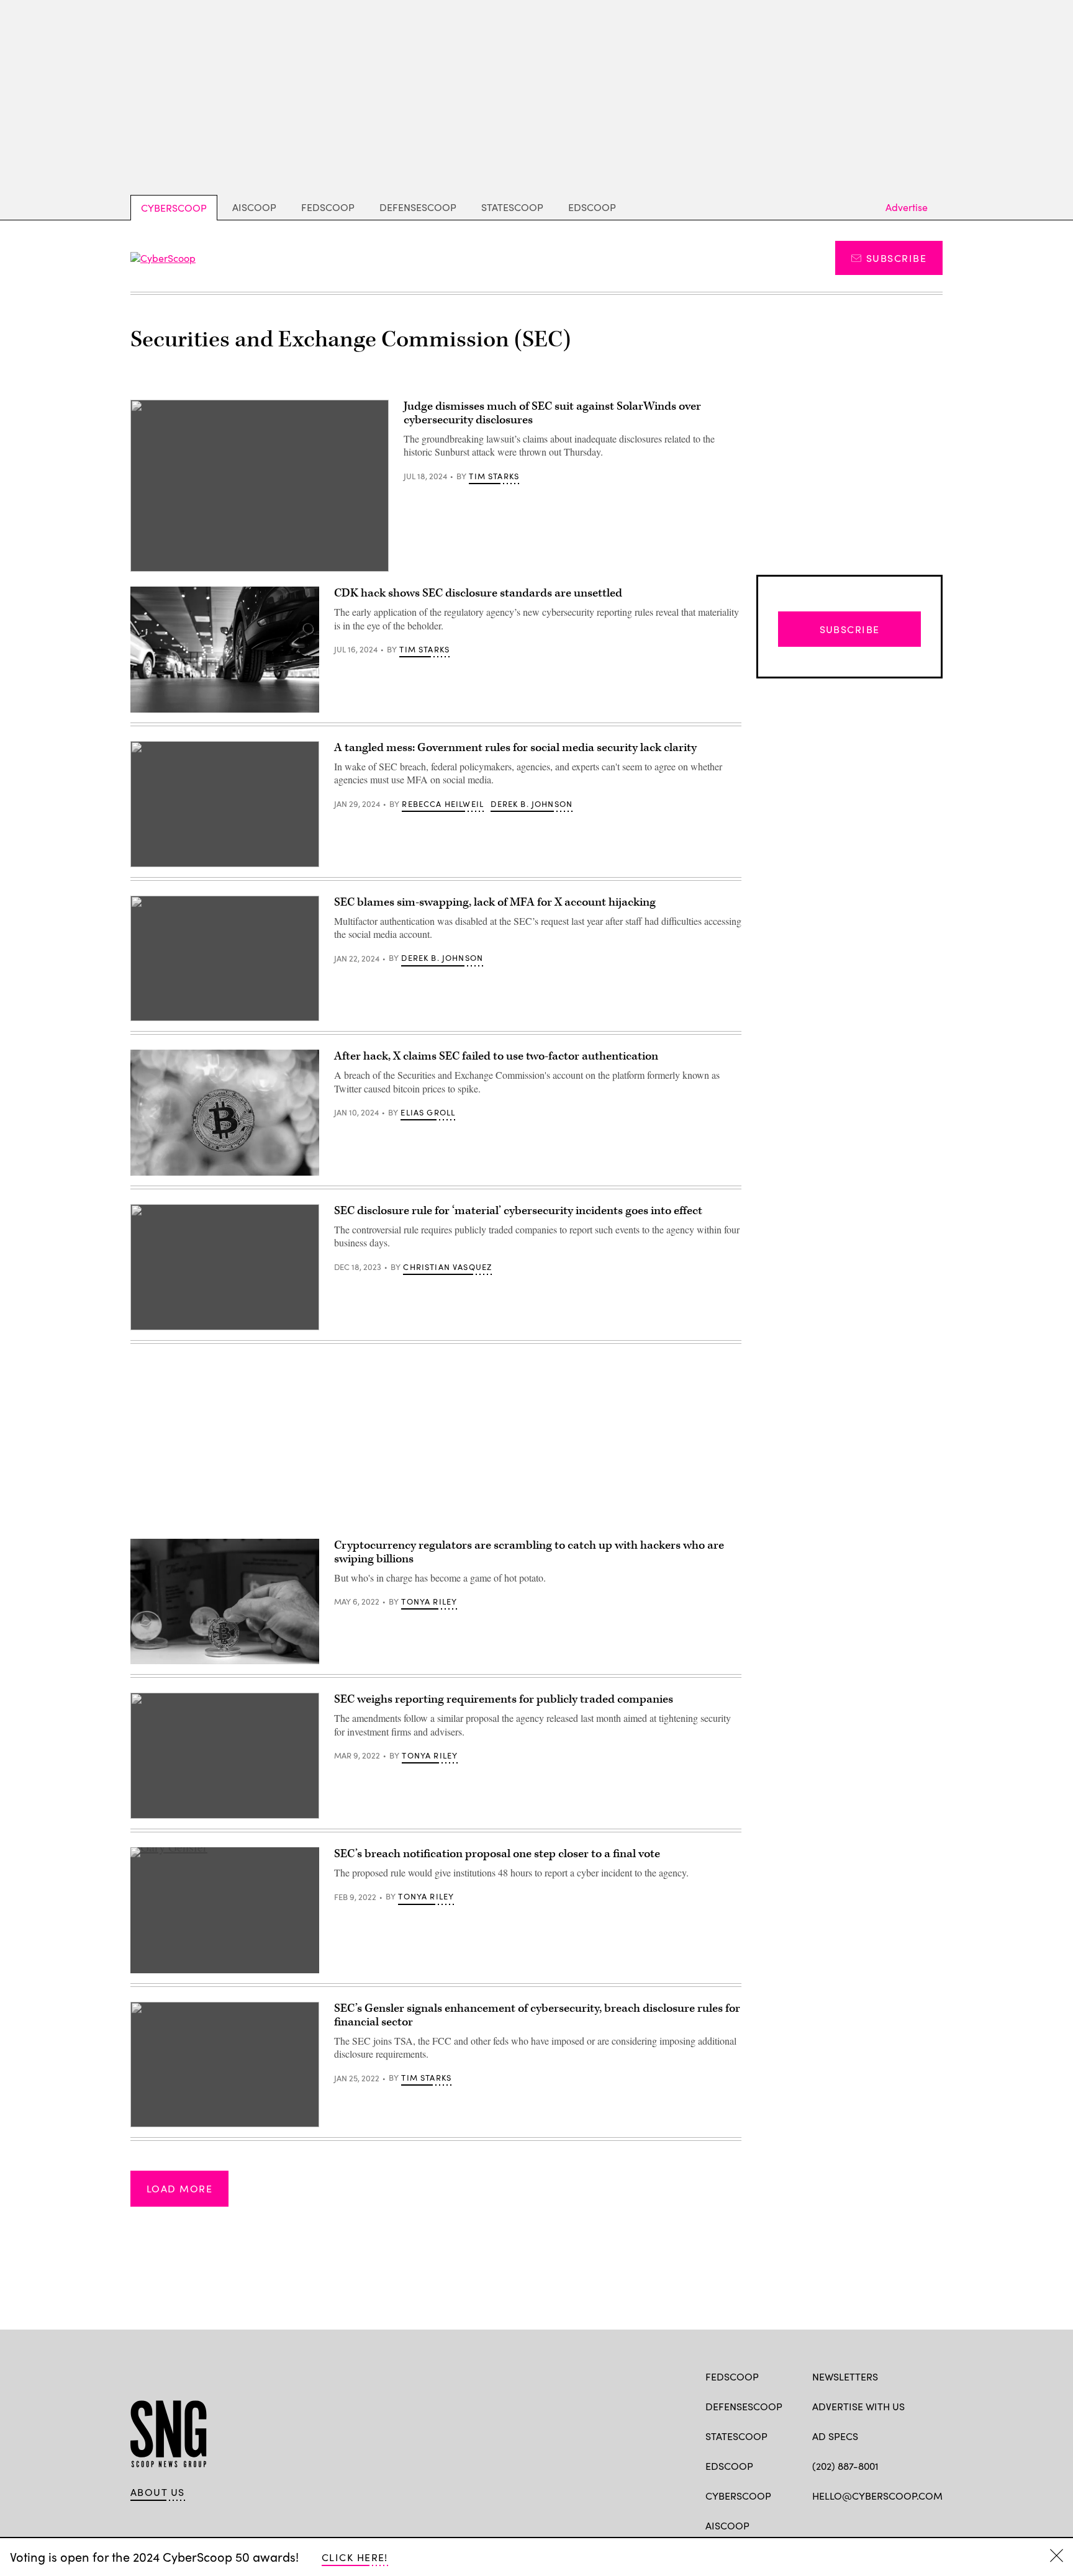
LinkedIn (867, 2524)
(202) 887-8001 (845, 2466)
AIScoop (254, 207)
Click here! (355, 2557)
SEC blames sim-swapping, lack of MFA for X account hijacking (495, 902)
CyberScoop (174, 208)
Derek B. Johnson (532, 804)
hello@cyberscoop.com (877, 2496)
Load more (179, 2188)
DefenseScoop (418, 207)
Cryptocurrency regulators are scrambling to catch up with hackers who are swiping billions (529, 1552)
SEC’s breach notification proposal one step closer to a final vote (497, 1854)
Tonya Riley (429, 1601)
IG (886, 2524)
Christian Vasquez (447, 1267)
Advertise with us (858, 2406)
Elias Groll (428, 1112)
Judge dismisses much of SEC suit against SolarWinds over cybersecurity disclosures (552, 413)
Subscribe (896, 258)
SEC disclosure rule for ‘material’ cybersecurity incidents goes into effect (518, 1211)
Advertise (907, 207)
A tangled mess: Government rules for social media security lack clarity (515, 748)
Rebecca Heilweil (443, 804)
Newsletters (845, 2376)
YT (910, 2524)
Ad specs (835, 2436)
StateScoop (512, 207)
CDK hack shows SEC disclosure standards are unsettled (478, 593)
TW (842, 2524)
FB (818, 2524)
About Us (158, 2492)
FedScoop (328, 207)
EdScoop (592, 207)
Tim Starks (494, 476)
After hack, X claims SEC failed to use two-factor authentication (496, 1056)
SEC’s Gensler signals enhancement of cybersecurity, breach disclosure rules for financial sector (537, 2015)
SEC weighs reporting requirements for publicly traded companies (504, 1699)
